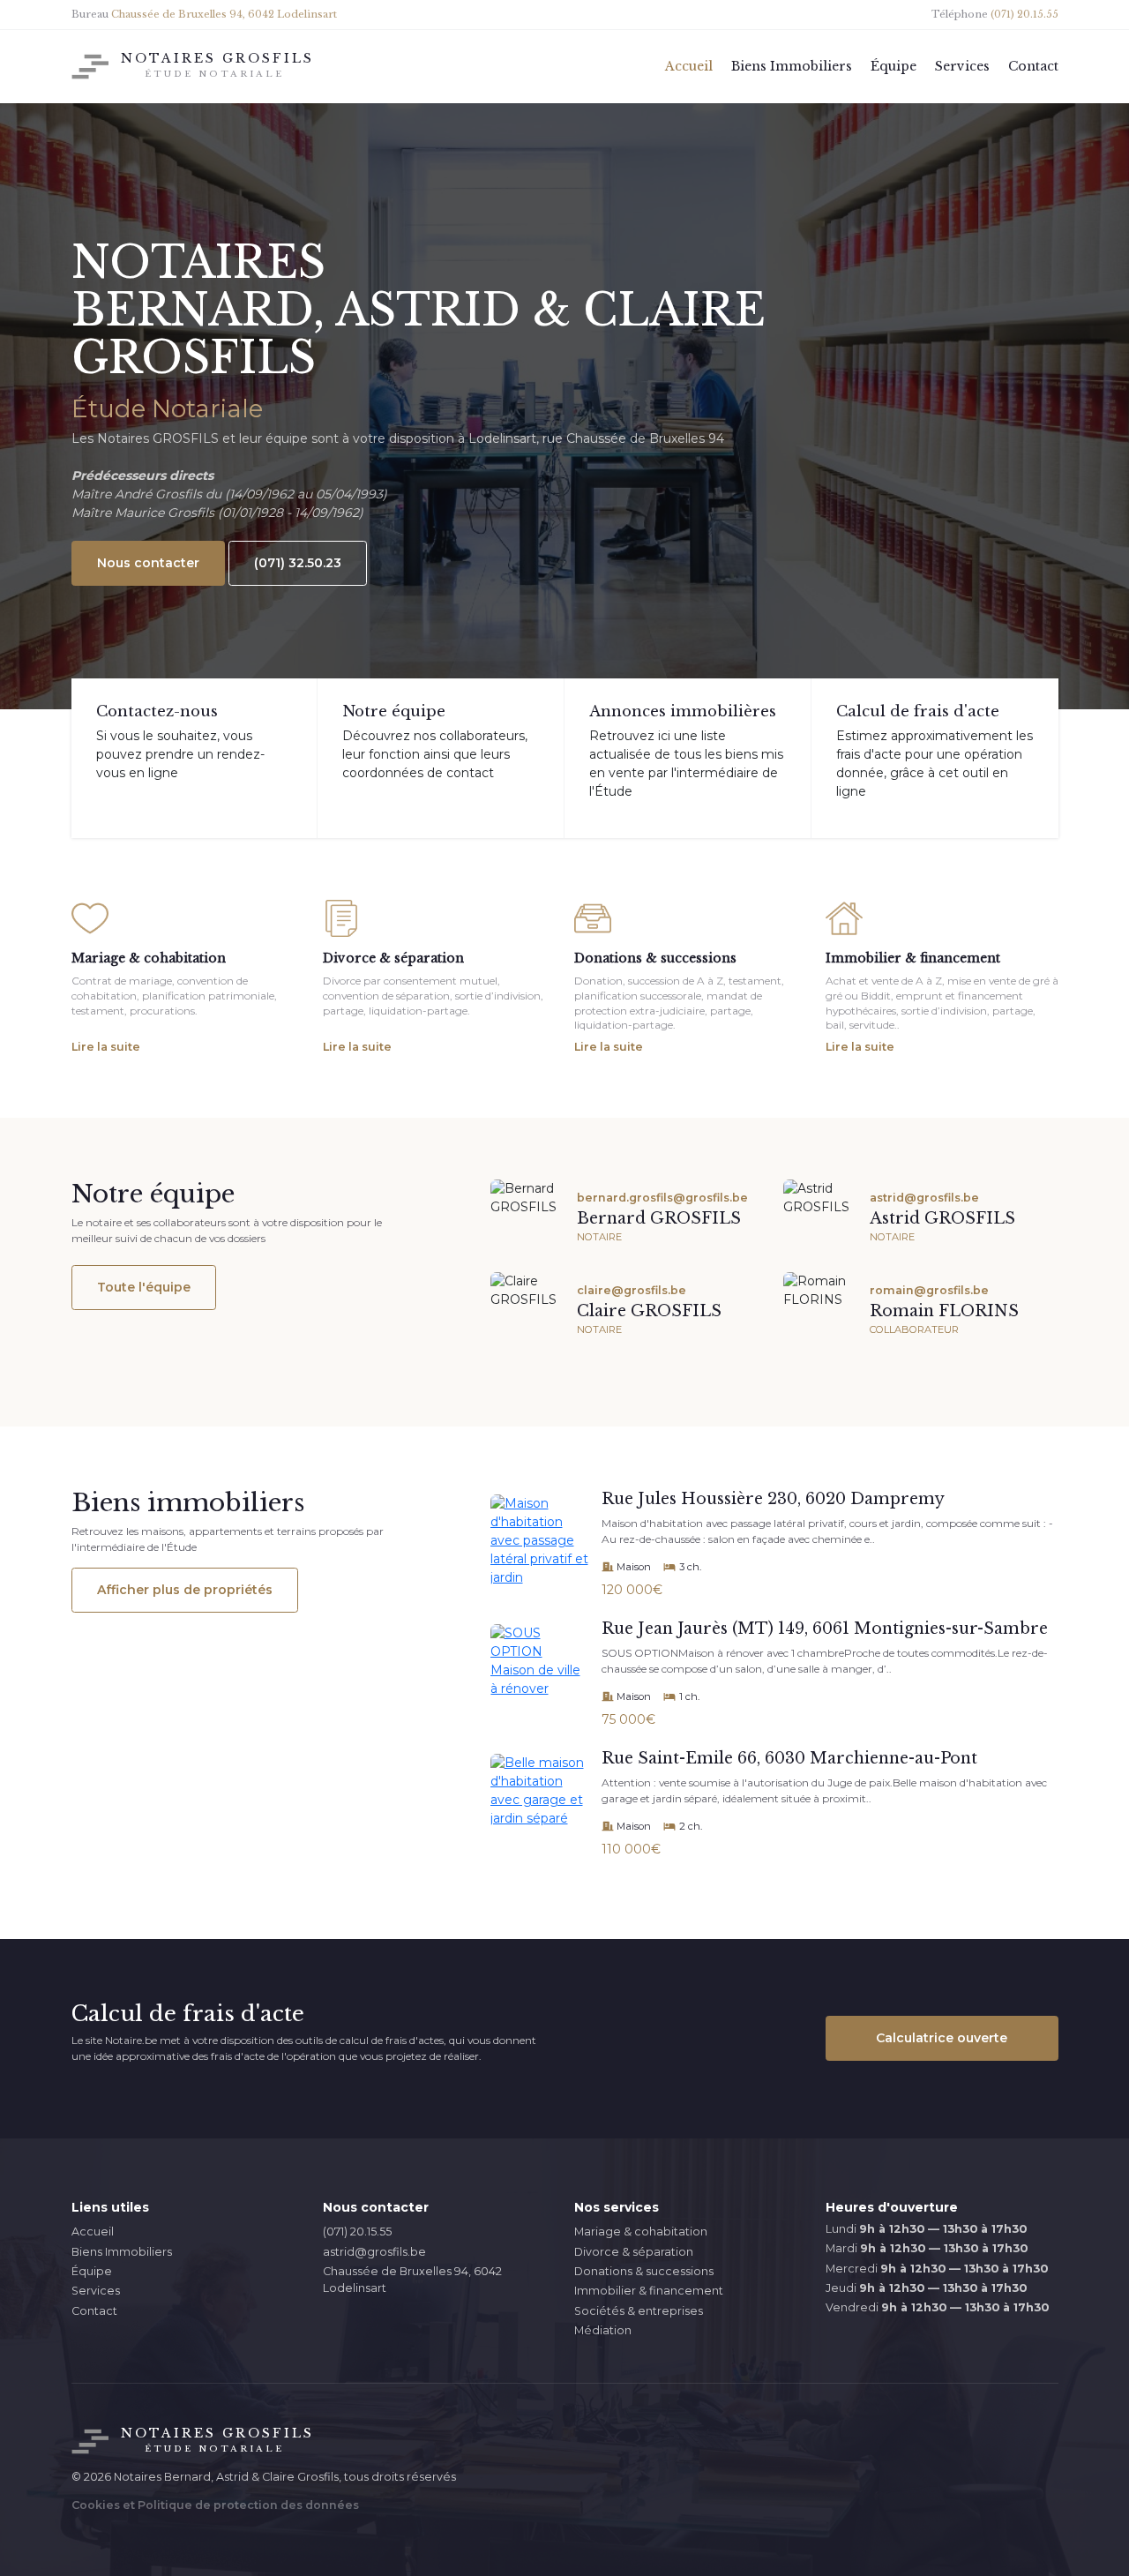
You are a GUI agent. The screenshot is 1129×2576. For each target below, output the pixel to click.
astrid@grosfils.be (924, 1198)
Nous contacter (148, 563)
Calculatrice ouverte (942, 2038)
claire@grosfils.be (632, 1290)
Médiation (603, 2330)
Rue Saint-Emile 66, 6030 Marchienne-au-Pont (789, 1758)
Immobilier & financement (649, 2291)
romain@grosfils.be (929, 1290)
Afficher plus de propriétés (185, 1590)
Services (96, 2291)
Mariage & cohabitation (641, 2232)
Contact (94, 2311)
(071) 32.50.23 (298, 563)
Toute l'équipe (144, 1287)
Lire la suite (106, 1047)
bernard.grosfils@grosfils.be (662, 1198)
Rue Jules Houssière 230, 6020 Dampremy (773, 1499)
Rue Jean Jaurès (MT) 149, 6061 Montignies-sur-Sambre (825, 1629)
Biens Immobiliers (122, 2252)
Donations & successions (644, 2271)
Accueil (93, 2232)
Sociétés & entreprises (639, 2311)
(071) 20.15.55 (357, 2232)
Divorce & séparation (634, 2252)
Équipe (92, 2271)
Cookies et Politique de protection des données (215, 2505)
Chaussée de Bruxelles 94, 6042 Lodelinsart (412, 2280)
